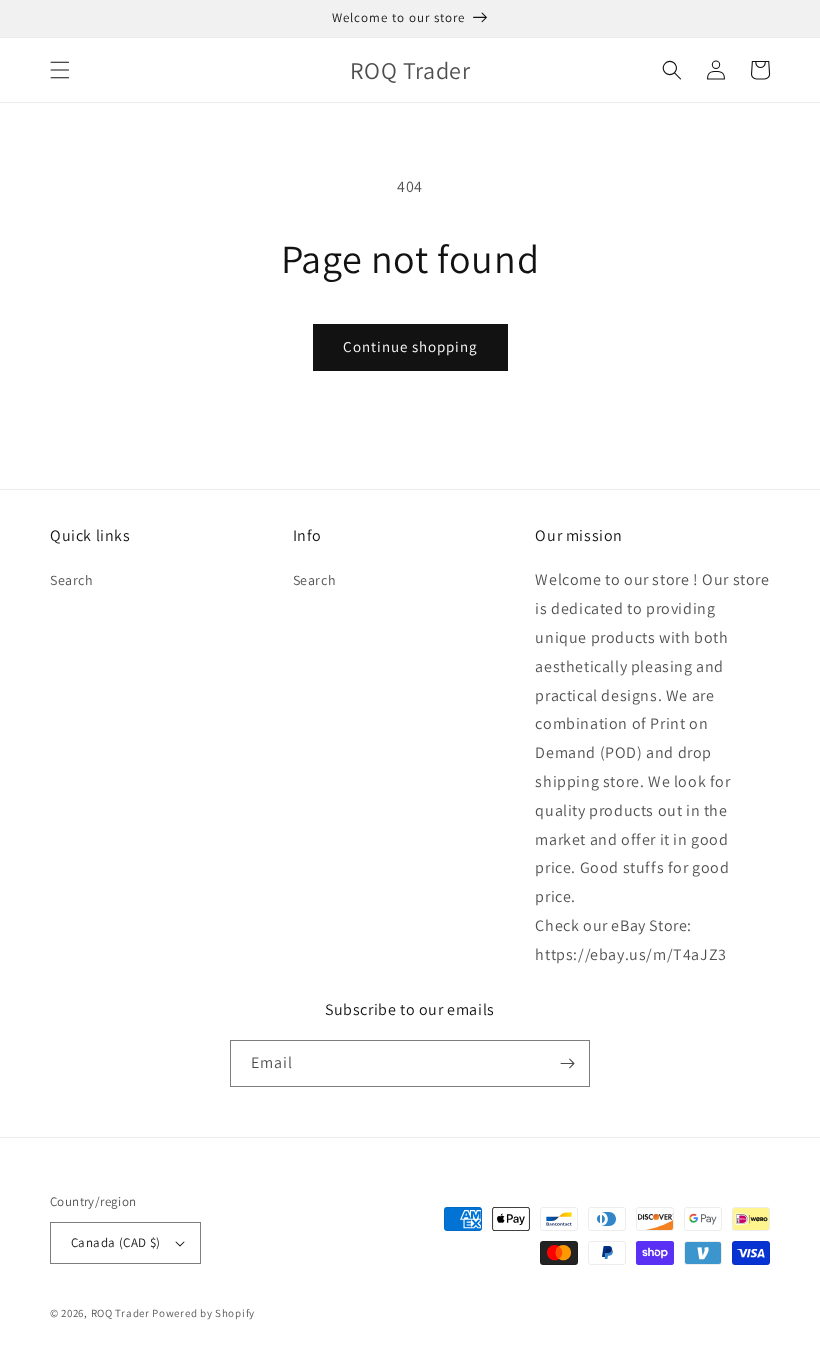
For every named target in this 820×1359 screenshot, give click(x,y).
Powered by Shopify (203, 1313)
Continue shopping (410, 346)
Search (72, 580)
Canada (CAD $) (116, 1242)
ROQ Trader (120, 1313)
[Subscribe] (567, 1063)
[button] (60, 70)
